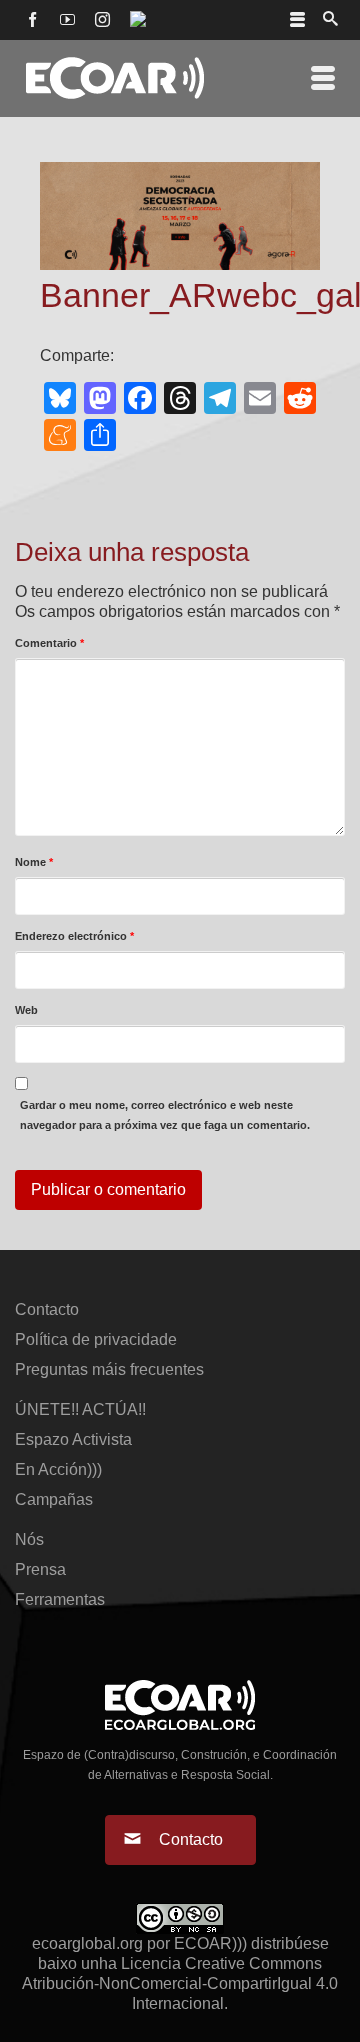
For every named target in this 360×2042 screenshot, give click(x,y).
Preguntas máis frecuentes (109, 1369)
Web (26, 1010)
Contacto (47, 1309)
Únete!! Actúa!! (80, 1409)
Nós (29, 1539)
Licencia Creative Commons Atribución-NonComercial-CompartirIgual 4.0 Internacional (180, 1983)
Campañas (54, 1499)
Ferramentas (60, 1599)
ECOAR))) (210, 1943)
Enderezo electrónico (74, 936)
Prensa (40, 1569)
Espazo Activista (73, 1439)
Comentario (49, 643)
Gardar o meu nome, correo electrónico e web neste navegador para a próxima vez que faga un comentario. (165, 1115)
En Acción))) (58, 1469)
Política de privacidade (96, 1339)
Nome (34, 862)
